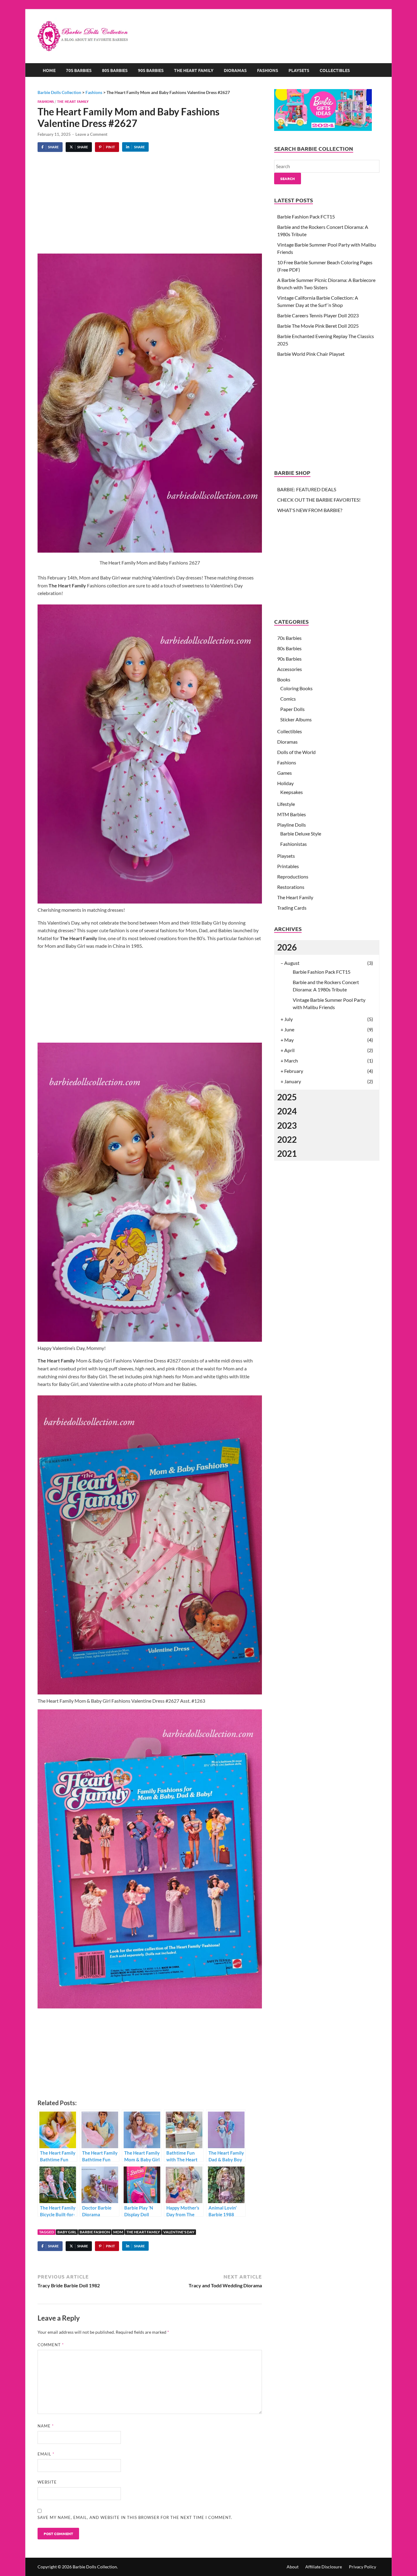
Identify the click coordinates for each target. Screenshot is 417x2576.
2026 (287, 947)
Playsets (299, 70)
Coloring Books (296, 688)
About (293, 2567)
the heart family (143, 2232)
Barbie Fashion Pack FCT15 (306, 216)
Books (284, 679)
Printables (288, 866)
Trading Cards (292, 908)
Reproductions (293, 877)
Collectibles (335, 70)
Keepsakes (292, 792)
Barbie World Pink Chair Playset (311, 354)
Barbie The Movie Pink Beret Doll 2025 (318, 326)
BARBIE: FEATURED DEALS (307, 489)
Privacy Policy (363, 2567)
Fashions (268, 70)
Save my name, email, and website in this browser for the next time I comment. (135, 2517)
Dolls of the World (296, 752)
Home (49, 70)
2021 (287, 1153)
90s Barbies (151, 70)
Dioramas (235, 70)
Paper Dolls (292, 709)
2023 (287, 1125)
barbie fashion (95, 2232)
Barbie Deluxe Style (301, 833)
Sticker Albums (296, 719)
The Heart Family (194, 70)
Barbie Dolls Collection (95, 2567)
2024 (287, 1111)
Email (46, 2454)
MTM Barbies (292, 814)
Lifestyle (286, 804)
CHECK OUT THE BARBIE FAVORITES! (319, 500)
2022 (287, 1139)
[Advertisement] (268, 29)
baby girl (67, 2232)
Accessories (290, 669)
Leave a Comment (91, 134)
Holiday (285, 783)
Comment (51, 2345)
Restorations (291, 887)
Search (288, 179)
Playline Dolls (292, 825)
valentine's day (179, 2232)
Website (47, 2482)
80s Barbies (115, 70)
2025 (287, 1097)
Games (285, 773)
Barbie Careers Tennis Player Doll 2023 (318, 315)
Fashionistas (294, 844)
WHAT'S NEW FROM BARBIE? (310, 510)
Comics (288, 699)
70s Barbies (79, 70)
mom (118, 2232)
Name (46, 2426)
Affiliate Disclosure (324, 2567)
